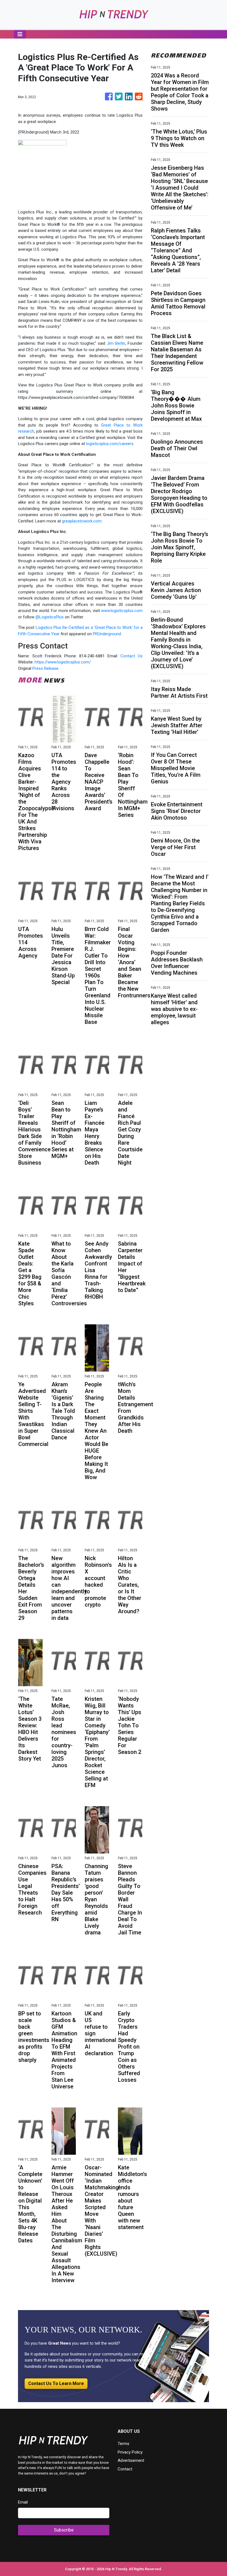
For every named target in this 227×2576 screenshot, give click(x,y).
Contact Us (131, 656)
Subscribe (64, 2530)
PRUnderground (107, 634)
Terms (123, 2444)
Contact (125, 2469)
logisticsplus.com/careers (110, 444)
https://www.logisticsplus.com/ (63, 662)
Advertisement (131, 2460)
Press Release (45, 668)
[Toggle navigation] (20, 34)
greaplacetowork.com (82, 521)
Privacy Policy (130, 2452)
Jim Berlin (116, 343)
